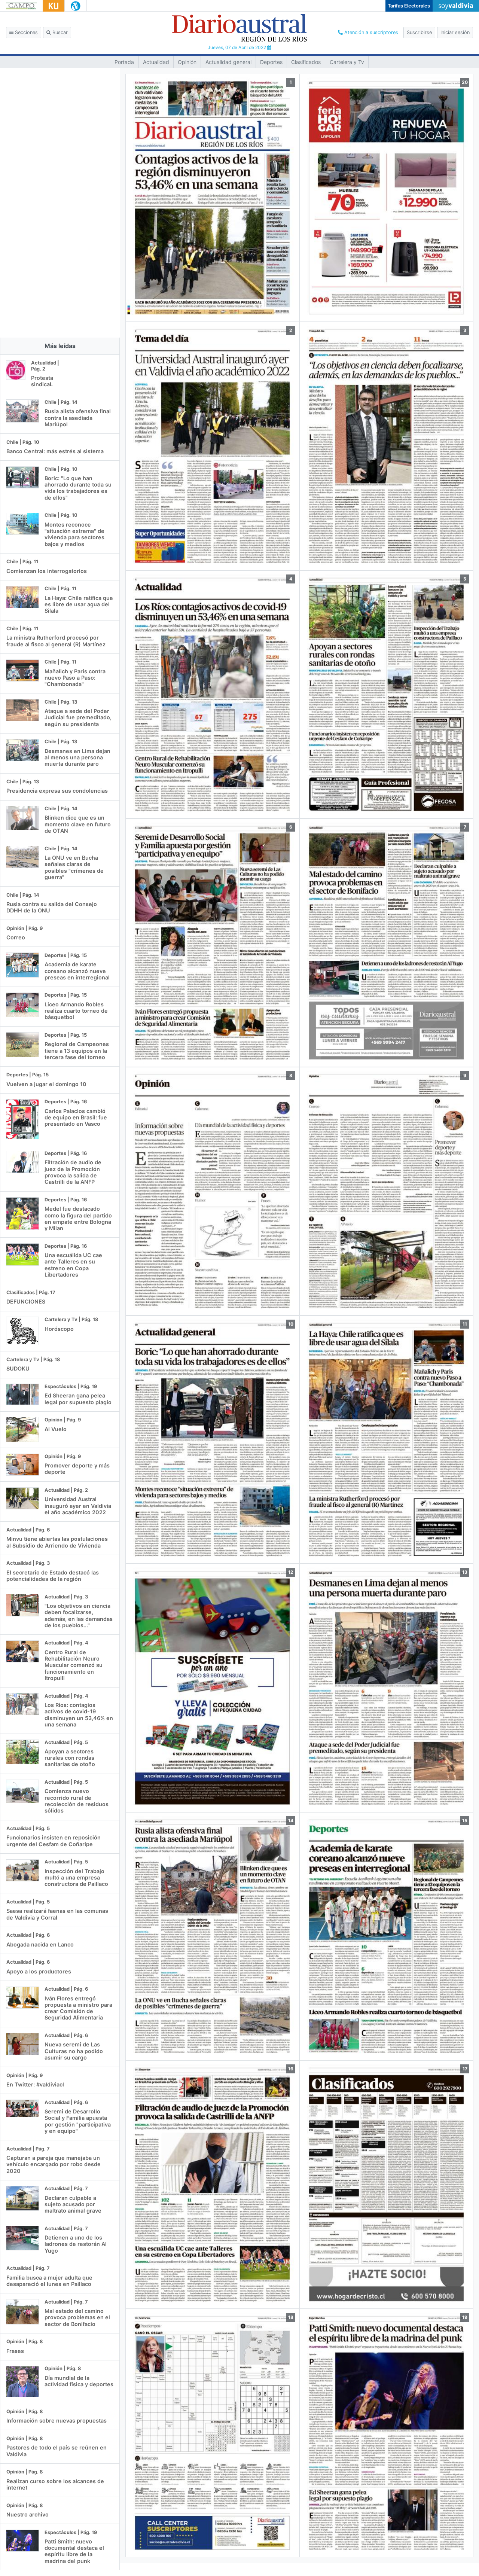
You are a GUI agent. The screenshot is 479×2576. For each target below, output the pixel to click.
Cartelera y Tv (347, 62)
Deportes (271, 62)
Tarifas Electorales (409, 6)
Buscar (59, 32)
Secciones (26, 32)
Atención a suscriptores (370, 32)
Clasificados (306, 62)
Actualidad (156, 62)
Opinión (187, 62)
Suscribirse (419, 32)
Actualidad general (228, 62)
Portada (124, 62)
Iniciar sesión (455, 32)
